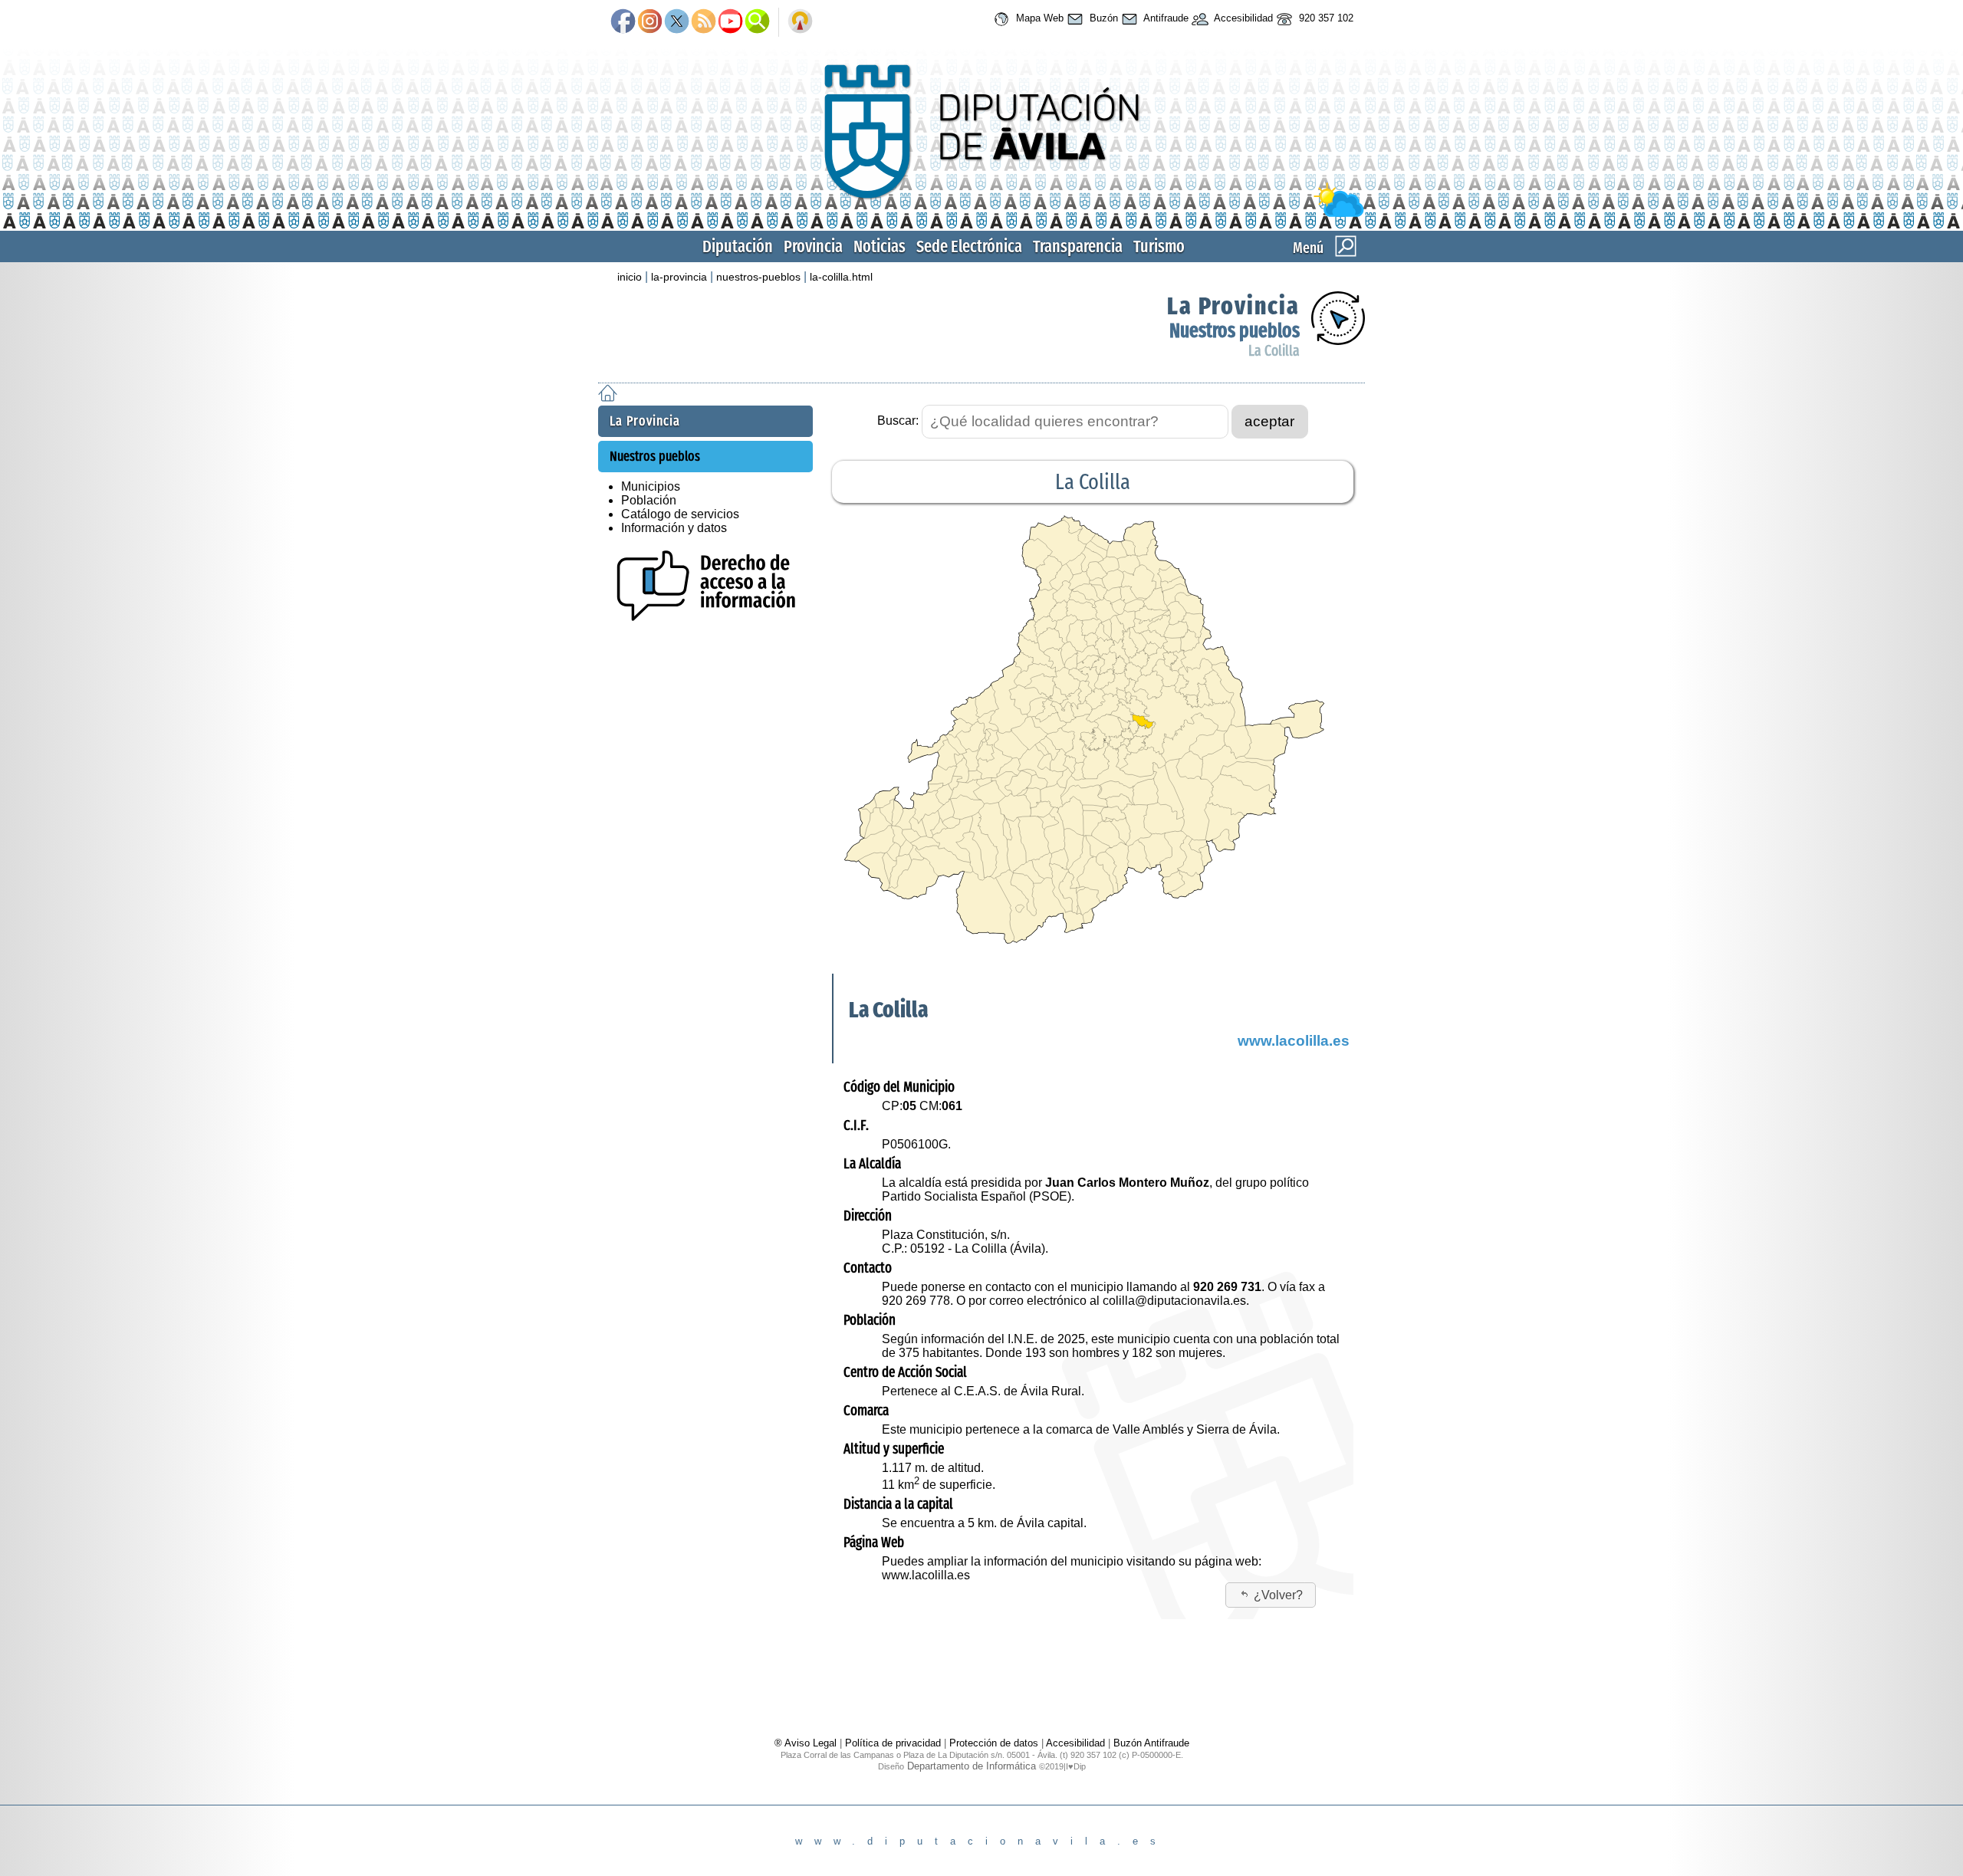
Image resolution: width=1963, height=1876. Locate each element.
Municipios (651, 486)
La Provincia (1233, 306)
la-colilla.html (841, 277)
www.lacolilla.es (1294, 1041)
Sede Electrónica (969, 246)
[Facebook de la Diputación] (623, 22)
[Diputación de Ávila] (981, 214)
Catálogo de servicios (680, 514)
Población (649, 500)
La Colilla (1274, 351)
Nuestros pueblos (1235, 331)
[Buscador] (757, 22)
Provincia (813, 246)
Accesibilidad (1242, 18)
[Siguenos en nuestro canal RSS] (704, 22)
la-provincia (679, 277)
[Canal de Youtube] (730, 22)
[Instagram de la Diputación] (650, 22)
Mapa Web (1038, 18)
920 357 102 (1325, 18)
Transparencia (1078, 246)
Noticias (880, 246)
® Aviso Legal (807, 1743)
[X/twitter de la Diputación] (677, 22)
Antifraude (1165, 18)
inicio (630, 277)
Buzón (1102, 18)
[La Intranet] (800, 22)
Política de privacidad (893, 1743)
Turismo (1159, 246)
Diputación (738, 246)
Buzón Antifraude (1151, 1743)
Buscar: (898, 421)
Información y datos (674, 528)
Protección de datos (994, 1743)
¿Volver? (1278, 1595)
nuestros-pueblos (758, 277)
